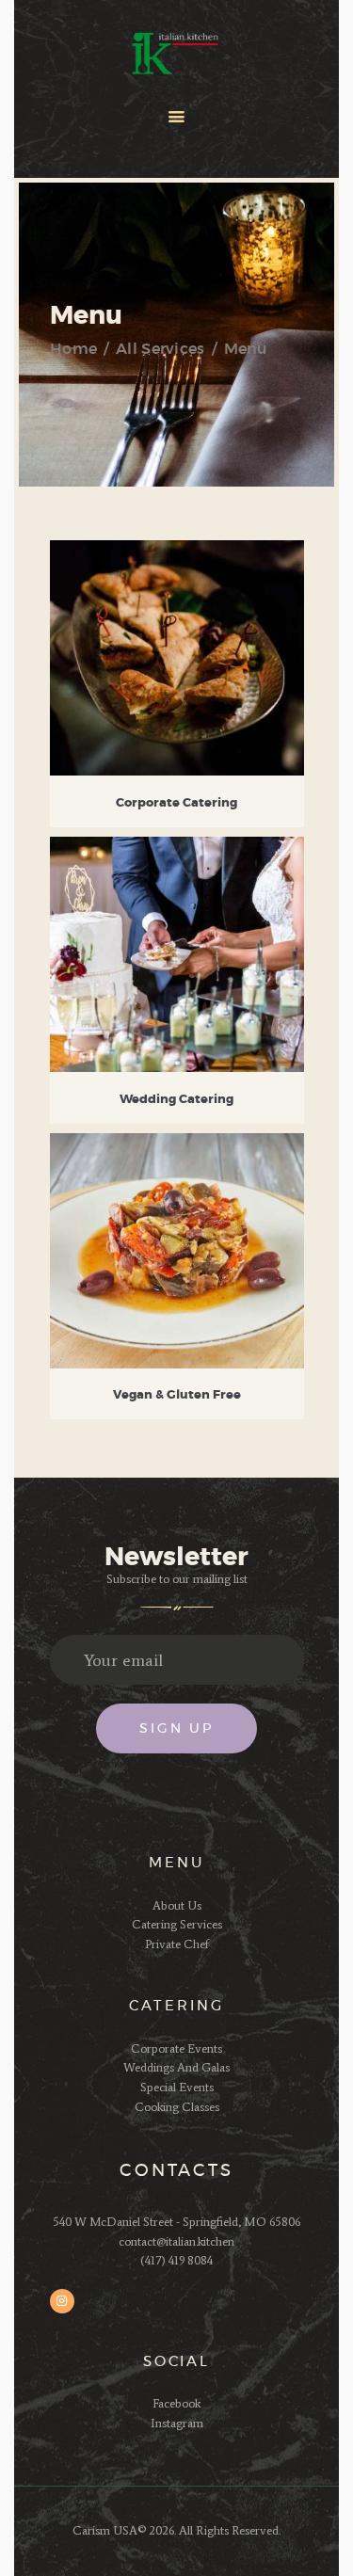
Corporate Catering (176, 803)
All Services (160, 349)
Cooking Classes (177, 2107)
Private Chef (177, 1944)
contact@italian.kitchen (176, 2241)
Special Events (177, 2087)
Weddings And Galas (176, 2067)
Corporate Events (176, 2048)
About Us (177, 1905)
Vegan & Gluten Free (177, 1395)
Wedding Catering (176, 1100)
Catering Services (177, 1924)
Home (73, 349)
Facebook (176, 2403)
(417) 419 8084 (176, 2260)
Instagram (177, 2423)
